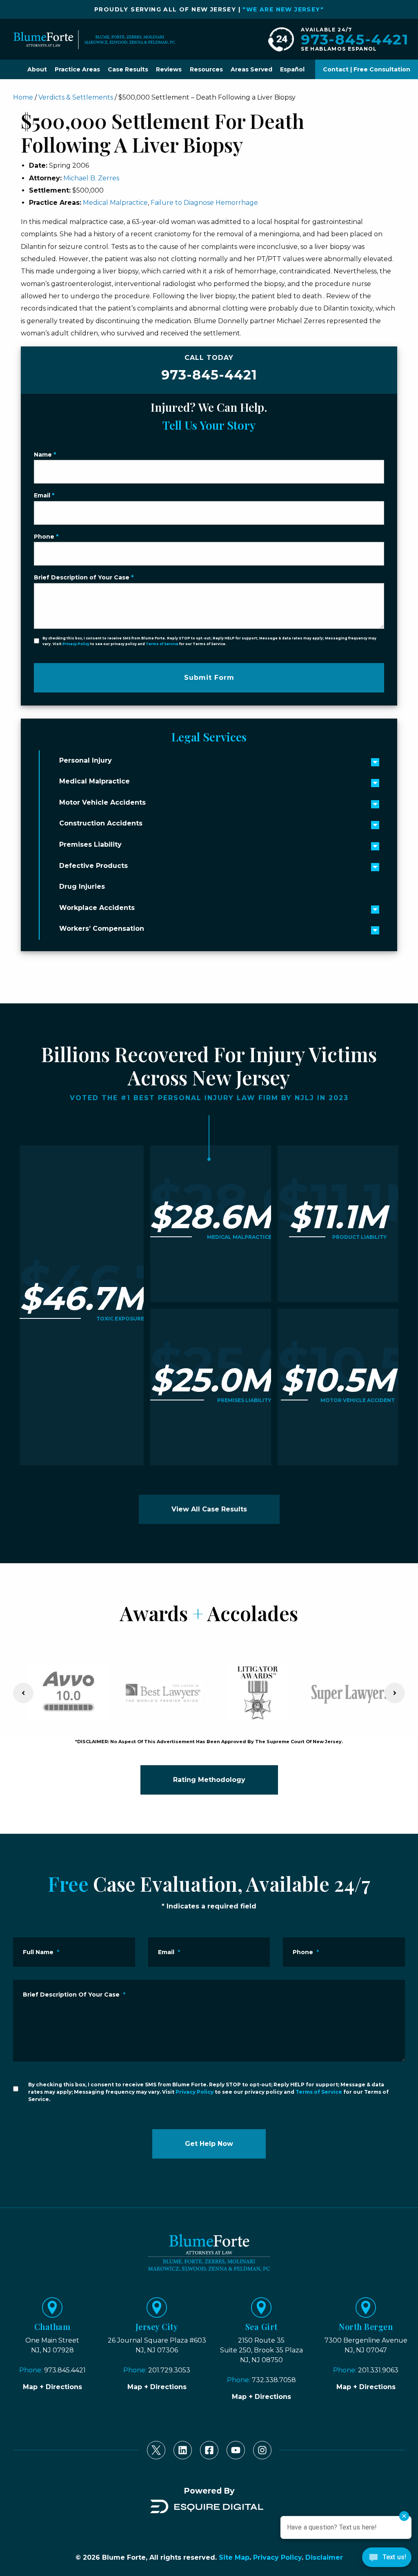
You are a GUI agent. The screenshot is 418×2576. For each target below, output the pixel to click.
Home (23, 97)
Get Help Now (209, 2144)
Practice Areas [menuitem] (77, 69)
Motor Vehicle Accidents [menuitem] (102, 802)
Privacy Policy (76, 644)
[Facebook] (209, 2450)
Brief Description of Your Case (84, 577)
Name (45, 455)
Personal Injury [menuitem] (86, 760)
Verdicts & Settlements (76, 97)
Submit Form (209, 678)
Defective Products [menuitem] (93, 866)
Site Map (234, 2557)
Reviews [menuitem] (169, 69)
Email (44, 495)
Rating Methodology (209, 1780)
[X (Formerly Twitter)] (156, 2450)
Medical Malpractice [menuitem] (94, 781)
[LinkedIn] (183, 2450)
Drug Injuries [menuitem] (82, 886)
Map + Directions (52, 2387)
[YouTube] (236, 2450)
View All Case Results (209, 1509)
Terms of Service (162, 644)
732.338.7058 (274, 2380)
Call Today (209, 368)
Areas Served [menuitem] (251, 69)
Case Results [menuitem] (128, 69)
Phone (46, 537)
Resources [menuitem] (206, 69)
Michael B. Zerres (91, 178)
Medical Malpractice (115, 203)
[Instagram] (262, 2450)
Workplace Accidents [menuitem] (97, 908)
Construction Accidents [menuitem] (101, 823)
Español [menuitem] (292, 69)
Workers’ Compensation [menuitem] (102, 929)
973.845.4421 (65, 2370)
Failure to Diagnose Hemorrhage (204, 203)
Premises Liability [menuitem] (90, 844)
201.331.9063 (378, 2370)
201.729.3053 (169, 2370)
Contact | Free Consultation (367, 69)
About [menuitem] (37, 69)
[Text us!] (387, 2559)
